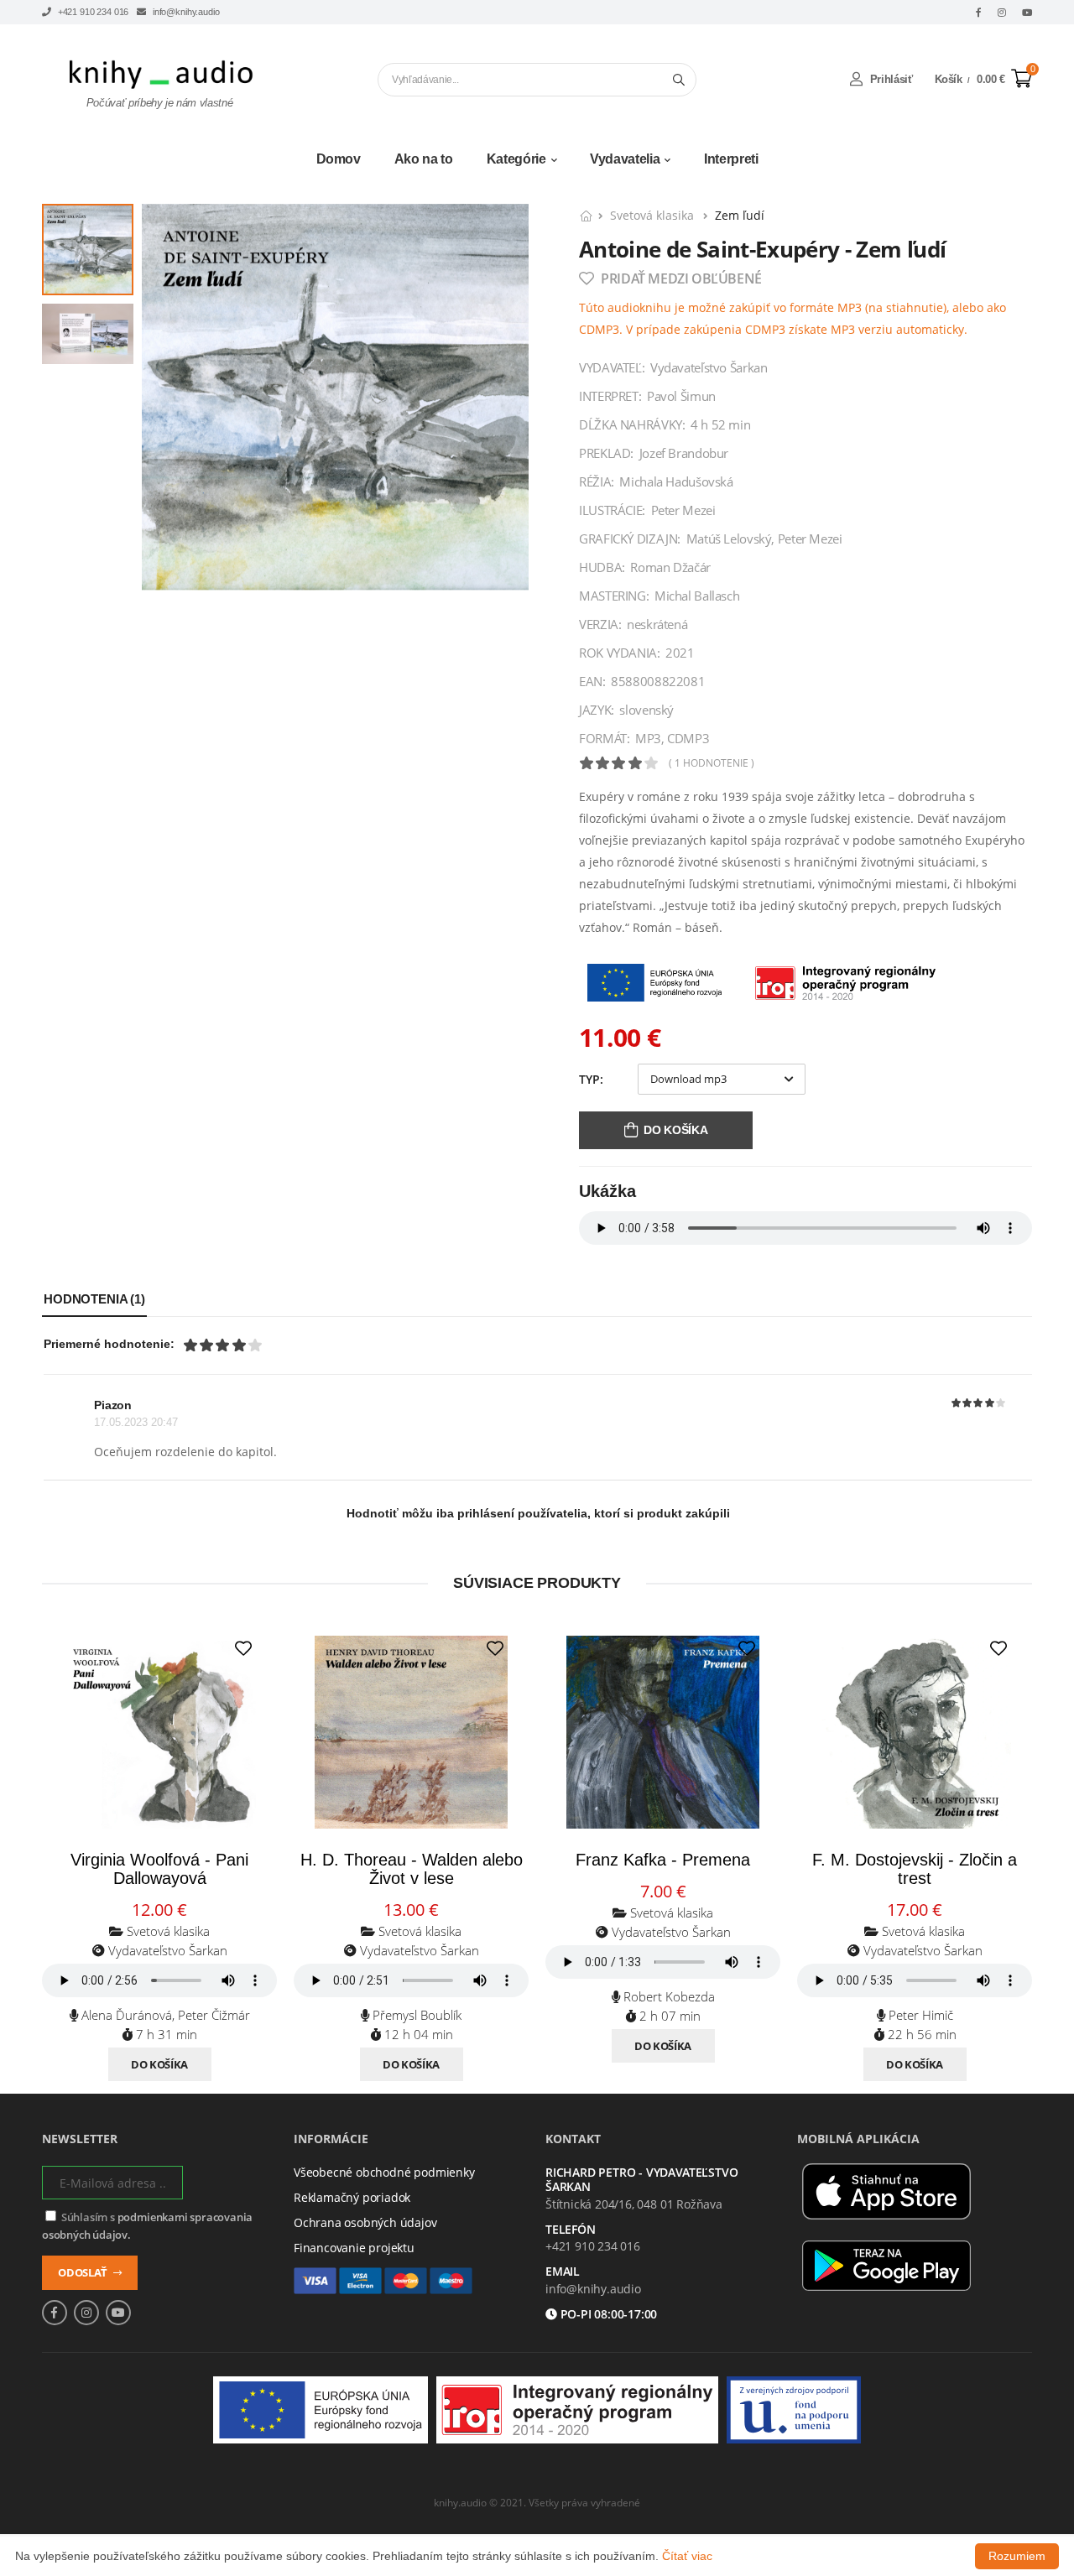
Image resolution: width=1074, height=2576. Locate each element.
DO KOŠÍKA (675, 1130)
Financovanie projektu (354, 2248)
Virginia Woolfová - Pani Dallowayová (159, 1869)
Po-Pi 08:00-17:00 (607, 2315)
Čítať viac (687, 2556)
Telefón (571, 2230)
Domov (339, 159)
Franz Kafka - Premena (663, 1860)
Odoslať (83, 2272)
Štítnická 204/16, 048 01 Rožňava (634, 2204)
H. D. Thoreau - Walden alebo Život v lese (412, 1869)
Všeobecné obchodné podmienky (384, 2172)
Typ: (591, 1079)
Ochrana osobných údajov (365, 2222)
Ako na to (424, 159)
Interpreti (731, 159)
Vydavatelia (625, 159)
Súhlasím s (147, 2226)
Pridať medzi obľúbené (680, 278)
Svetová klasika (654, 215)
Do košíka (159, 2064)
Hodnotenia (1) (94, 1299)
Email (563, 2272)
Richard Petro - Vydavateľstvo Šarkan (641, 2180)
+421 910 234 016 (92, 12)
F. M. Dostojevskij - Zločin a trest (915, 1869)
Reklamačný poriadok (352, 2197)
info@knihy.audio (185, 12)
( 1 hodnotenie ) (712, 763)
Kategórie (516, 159)
